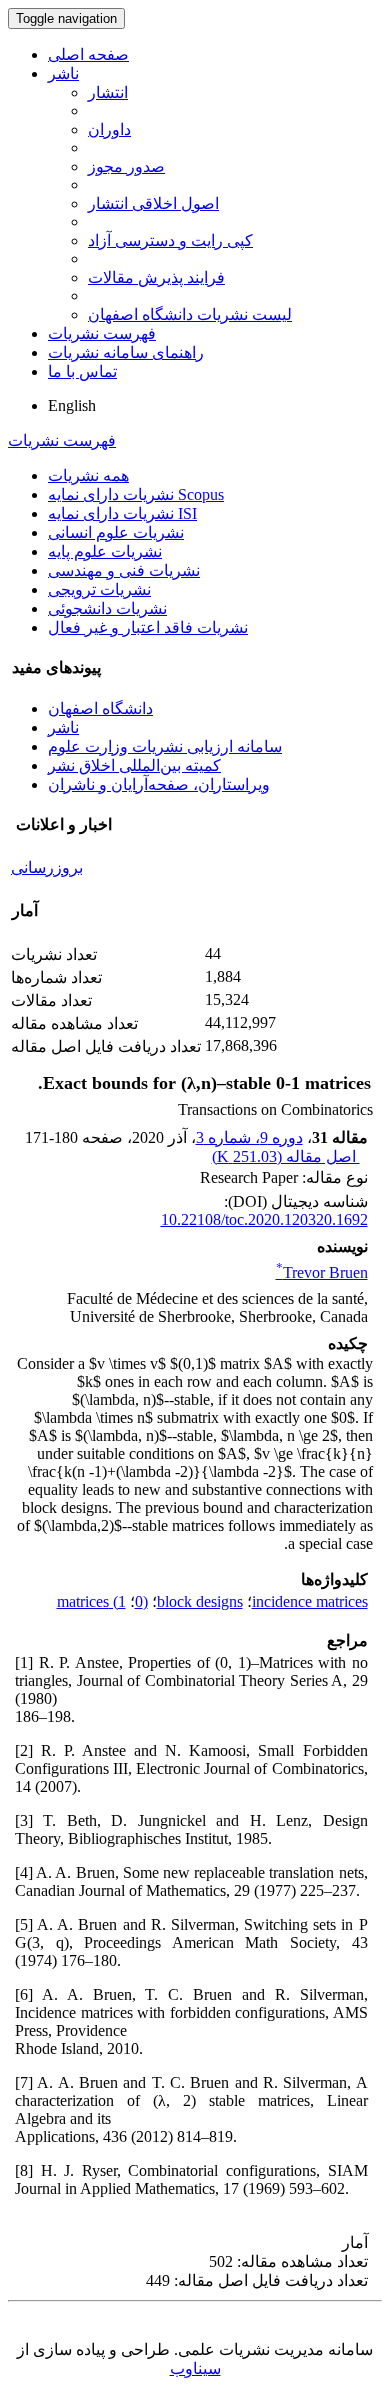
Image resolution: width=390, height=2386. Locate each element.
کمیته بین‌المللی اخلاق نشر (134, 765)
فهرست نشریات (102, 333)
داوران (109, 129)
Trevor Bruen (322, 1272)
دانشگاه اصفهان (100, 708)
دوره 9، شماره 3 (249, 1137)
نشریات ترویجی (99, 589)
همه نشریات (88, 475)
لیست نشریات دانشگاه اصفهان (190, 314)
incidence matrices (310, 1601)
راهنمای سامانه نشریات (126, 352)
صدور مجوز (126, 166)
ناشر (63, 73)
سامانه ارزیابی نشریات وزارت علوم (165, 746)
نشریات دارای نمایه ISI (122, 513)
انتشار (108, 92)
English (72, 405)
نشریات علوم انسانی (116, 532)
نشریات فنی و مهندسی (124, 570)
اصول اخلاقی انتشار (153, 203)
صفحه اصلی (88, 54)
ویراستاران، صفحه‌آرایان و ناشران (159, 784)
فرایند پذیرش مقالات (156, 277)
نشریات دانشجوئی (107, 608)
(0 (141, 1601)
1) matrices (91, 1601)
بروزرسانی (47, 867)
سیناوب (195, 2368)
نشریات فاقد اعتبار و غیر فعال (148, 627)
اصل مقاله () (286, 1156)
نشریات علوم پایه (105, 551)
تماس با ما (82, 371)
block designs (200, 1601)
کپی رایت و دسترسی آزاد (170, 240)
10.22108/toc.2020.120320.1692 (264, 1219)
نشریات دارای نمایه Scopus (136, 494)
